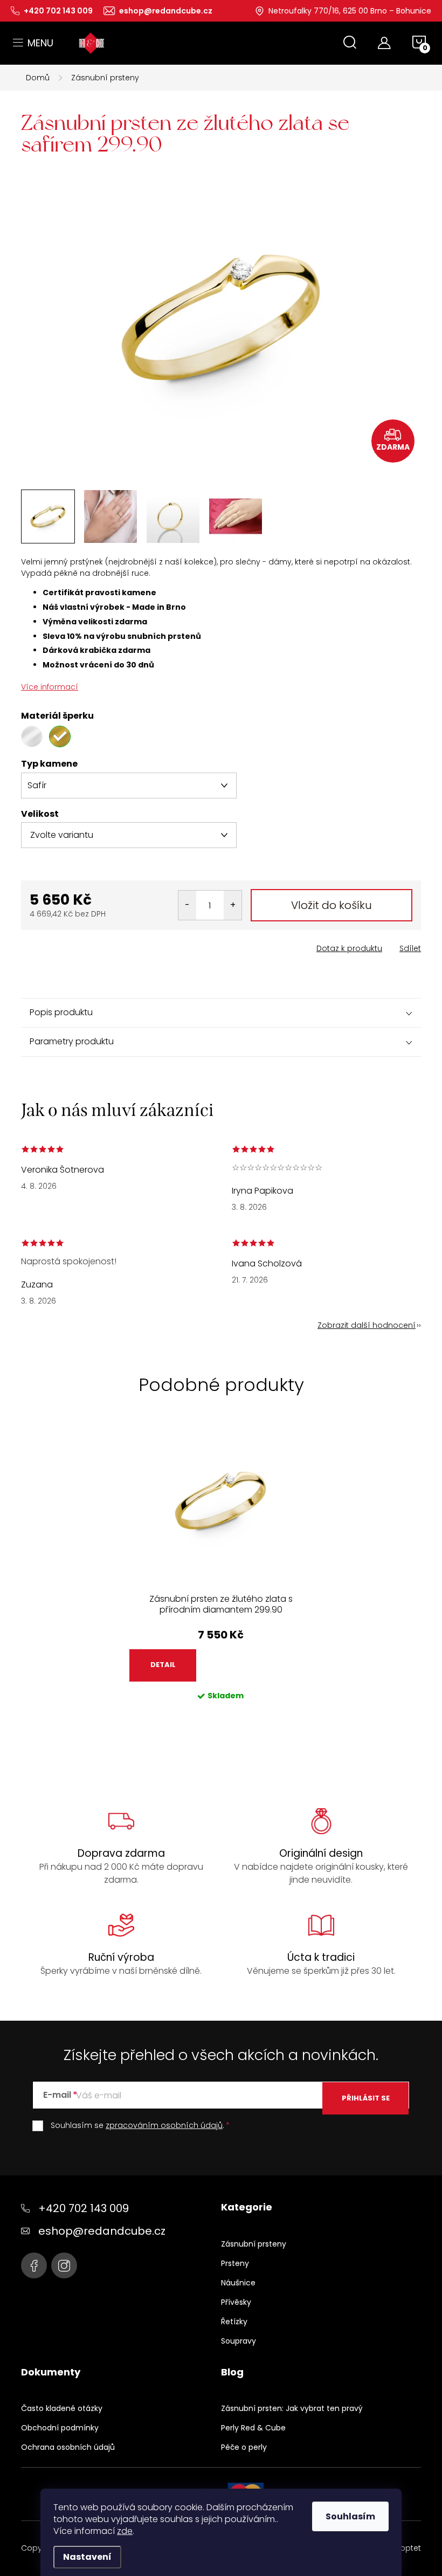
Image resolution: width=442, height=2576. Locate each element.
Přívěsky (236, 2302)
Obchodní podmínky (60, 2428)
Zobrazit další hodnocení (367, 1325)
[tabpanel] (221, 1575)
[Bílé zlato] (32, 736)
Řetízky (234, 2322)
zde (125, 2531)
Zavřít (82, 945)
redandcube (64, 2265)
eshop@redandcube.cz (102, 2231)
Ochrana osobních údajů (68, 2447)
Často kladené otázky (62, 2408)
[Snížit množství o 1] (187, 905)
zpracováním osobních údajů (164, 2125)
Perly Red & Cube (253, 2428)
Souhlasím (350, 2516)
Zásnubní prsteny (254, 2244)
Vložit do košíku (331, 905)
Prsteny (235, 2263)
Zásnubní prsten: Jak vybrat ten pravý (292, 2408)
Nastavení (87, 2557)
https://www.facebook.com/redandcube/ (34, 2265)
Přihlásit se (366, 2098)
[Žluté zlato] (60, 736)
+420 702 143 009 (84, 2208)
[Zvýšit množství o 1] (233, 905)
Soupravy (239, 2341)
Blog (232, 2372)
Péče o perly (244, 2447)
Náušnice (238, 2283)
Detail (163, 1665)
